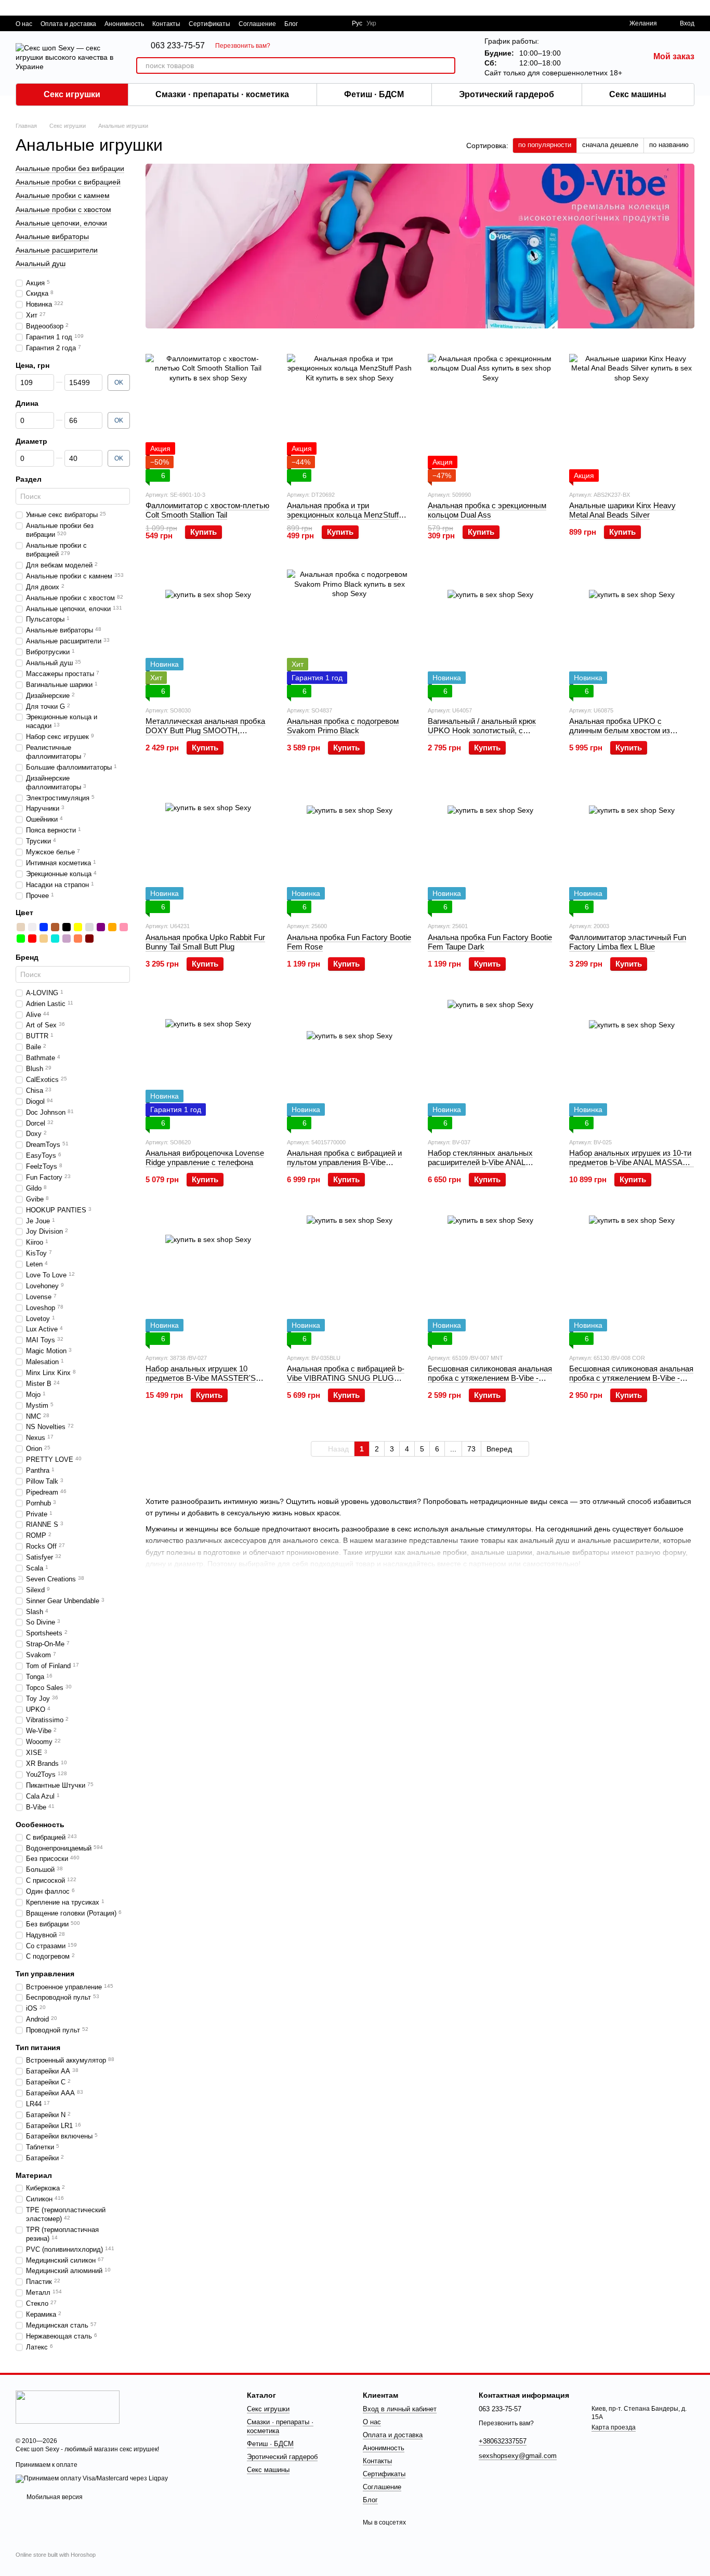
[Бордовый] (89, 939)
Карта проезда (614, 2427)
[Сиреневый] (67, 939)
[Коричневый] (55, 927)
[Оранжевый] (112, 927)
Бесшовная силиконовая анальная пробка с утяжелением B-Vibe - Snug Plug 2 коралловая (631, 1378)
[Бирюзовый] (55, 939)
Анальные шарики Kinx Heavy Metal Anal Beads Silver (622, 510)
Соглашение (257, 24)
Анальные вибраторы (52, 236)
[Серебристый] (89, 927)
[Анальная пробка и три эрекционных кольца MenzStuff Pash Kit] (350, 417)
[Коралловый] (78, 939)
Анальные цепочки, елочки (61, 223)
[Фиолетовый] (101, 927)
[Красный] (32, 939)
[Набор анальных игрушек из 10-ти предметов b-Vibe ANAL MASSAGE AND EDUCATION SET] (632, 1064)
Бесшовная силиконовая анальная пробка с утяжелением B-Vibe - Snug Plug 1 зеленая (490, 1378)
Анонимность (124, 24)
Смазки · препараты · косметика (222, 94)
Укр (371, 23)
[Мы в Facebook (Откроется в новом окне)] (312, 23)
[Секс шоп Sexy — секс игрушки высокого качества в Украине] (68, 2407)
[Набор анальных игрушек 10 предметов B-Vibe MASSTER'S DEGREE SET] (208, 1280)
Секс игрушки (72, 94)
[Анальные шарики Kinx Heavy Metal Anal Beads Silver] (632, 417)
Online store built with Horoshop (56, 2555)
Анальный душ (41, 263)
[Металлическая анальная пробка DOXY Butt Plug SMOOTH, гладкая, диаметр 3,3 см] (208, 632)
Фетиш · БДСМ (374, 94)
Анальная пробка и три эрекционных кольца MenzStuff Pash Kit (343, 515)
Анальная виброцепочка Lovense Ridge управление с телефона (205, 1158)
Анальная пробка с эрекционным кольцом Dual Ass (487, 510)
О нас (24, 24)
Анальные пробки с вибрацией (68, 182)
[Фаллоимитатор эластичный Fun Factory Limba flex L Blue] (632, 848)
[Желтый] (78, 927)
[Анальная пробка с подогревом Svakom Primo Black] (350, 632)
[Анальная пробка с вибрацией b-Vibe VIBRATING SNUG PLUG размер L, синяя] (350, 1280)
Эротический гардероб (507, 94)
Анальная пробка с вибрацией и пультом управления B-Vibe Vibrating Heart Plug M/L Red (344, 1162)
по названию (669, 145)
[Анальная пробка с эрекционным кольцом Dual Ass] (491, 417)
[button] (702, 8)
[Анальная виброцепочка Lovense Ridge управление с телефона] (208, 1064)
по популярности (545, 145)
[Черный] (67, 927)
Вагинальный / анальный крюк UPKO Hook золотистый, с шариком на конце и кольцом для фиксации (488, 735)
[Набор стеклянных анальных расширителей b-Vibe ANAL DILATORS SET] (491, 1064)
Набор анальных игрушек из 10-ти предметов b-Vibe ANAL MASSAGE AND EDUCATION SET (632, 1162)
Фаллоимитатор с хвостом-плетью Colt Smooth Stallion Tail (207, 510)
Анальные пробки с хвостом (63, 209)
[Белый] (32, 927)
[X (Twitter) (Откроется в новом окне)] (325, 23)
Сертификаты (209, 24)
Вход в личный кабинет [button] (400, 2409)
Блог (291, 24)
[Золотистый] (21, 927)
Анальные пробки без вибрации (70, 168)
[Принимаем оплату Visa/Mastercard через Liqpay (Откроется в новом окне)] (92, 2478)
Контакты (166, 24)
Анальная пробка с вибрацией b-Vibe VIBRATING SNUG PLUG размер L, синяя (346, 1378)
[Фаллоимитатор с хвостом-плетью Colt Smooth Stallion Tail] (208, 417)
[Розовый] (124, 927)
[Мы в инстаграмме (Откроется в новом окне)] (337, 23)
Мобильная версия (54, 2497)
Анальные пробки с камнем (63, 196)
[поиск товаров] (447, 65)
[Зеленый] (21, 939)
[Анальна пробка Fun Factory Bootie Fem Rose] (350, 848)
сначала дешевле (610, 145)
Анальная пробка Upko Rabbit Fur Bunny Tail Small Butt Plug (205, 942)
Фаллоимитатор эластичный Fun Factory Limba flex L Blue (628, 942)
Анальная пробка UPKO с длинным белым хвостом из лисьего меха (620, 730)
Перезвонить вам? (243, 46)
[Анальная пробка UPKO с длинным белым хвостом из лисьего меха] (632, 632)
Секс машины (638, 94)
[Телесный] (44, 939)
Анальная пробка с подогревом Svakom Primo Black (343, 726)
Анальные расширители (57, 250)
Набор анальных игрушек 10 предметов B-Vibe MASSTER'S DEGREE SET (201, 1378)
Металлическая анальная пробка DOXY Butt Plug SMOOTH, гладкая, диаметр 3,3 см (205, 730)
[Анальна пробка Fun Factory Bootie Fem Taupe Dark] (491, 848)
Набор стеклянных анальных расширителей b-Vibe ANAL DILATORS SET (480, 1162)
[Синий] (44, 927)
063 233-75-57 (178, 46)
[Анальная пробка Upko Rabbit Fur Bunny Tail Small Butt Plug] (208, 848)
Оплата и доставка (68, 24)
